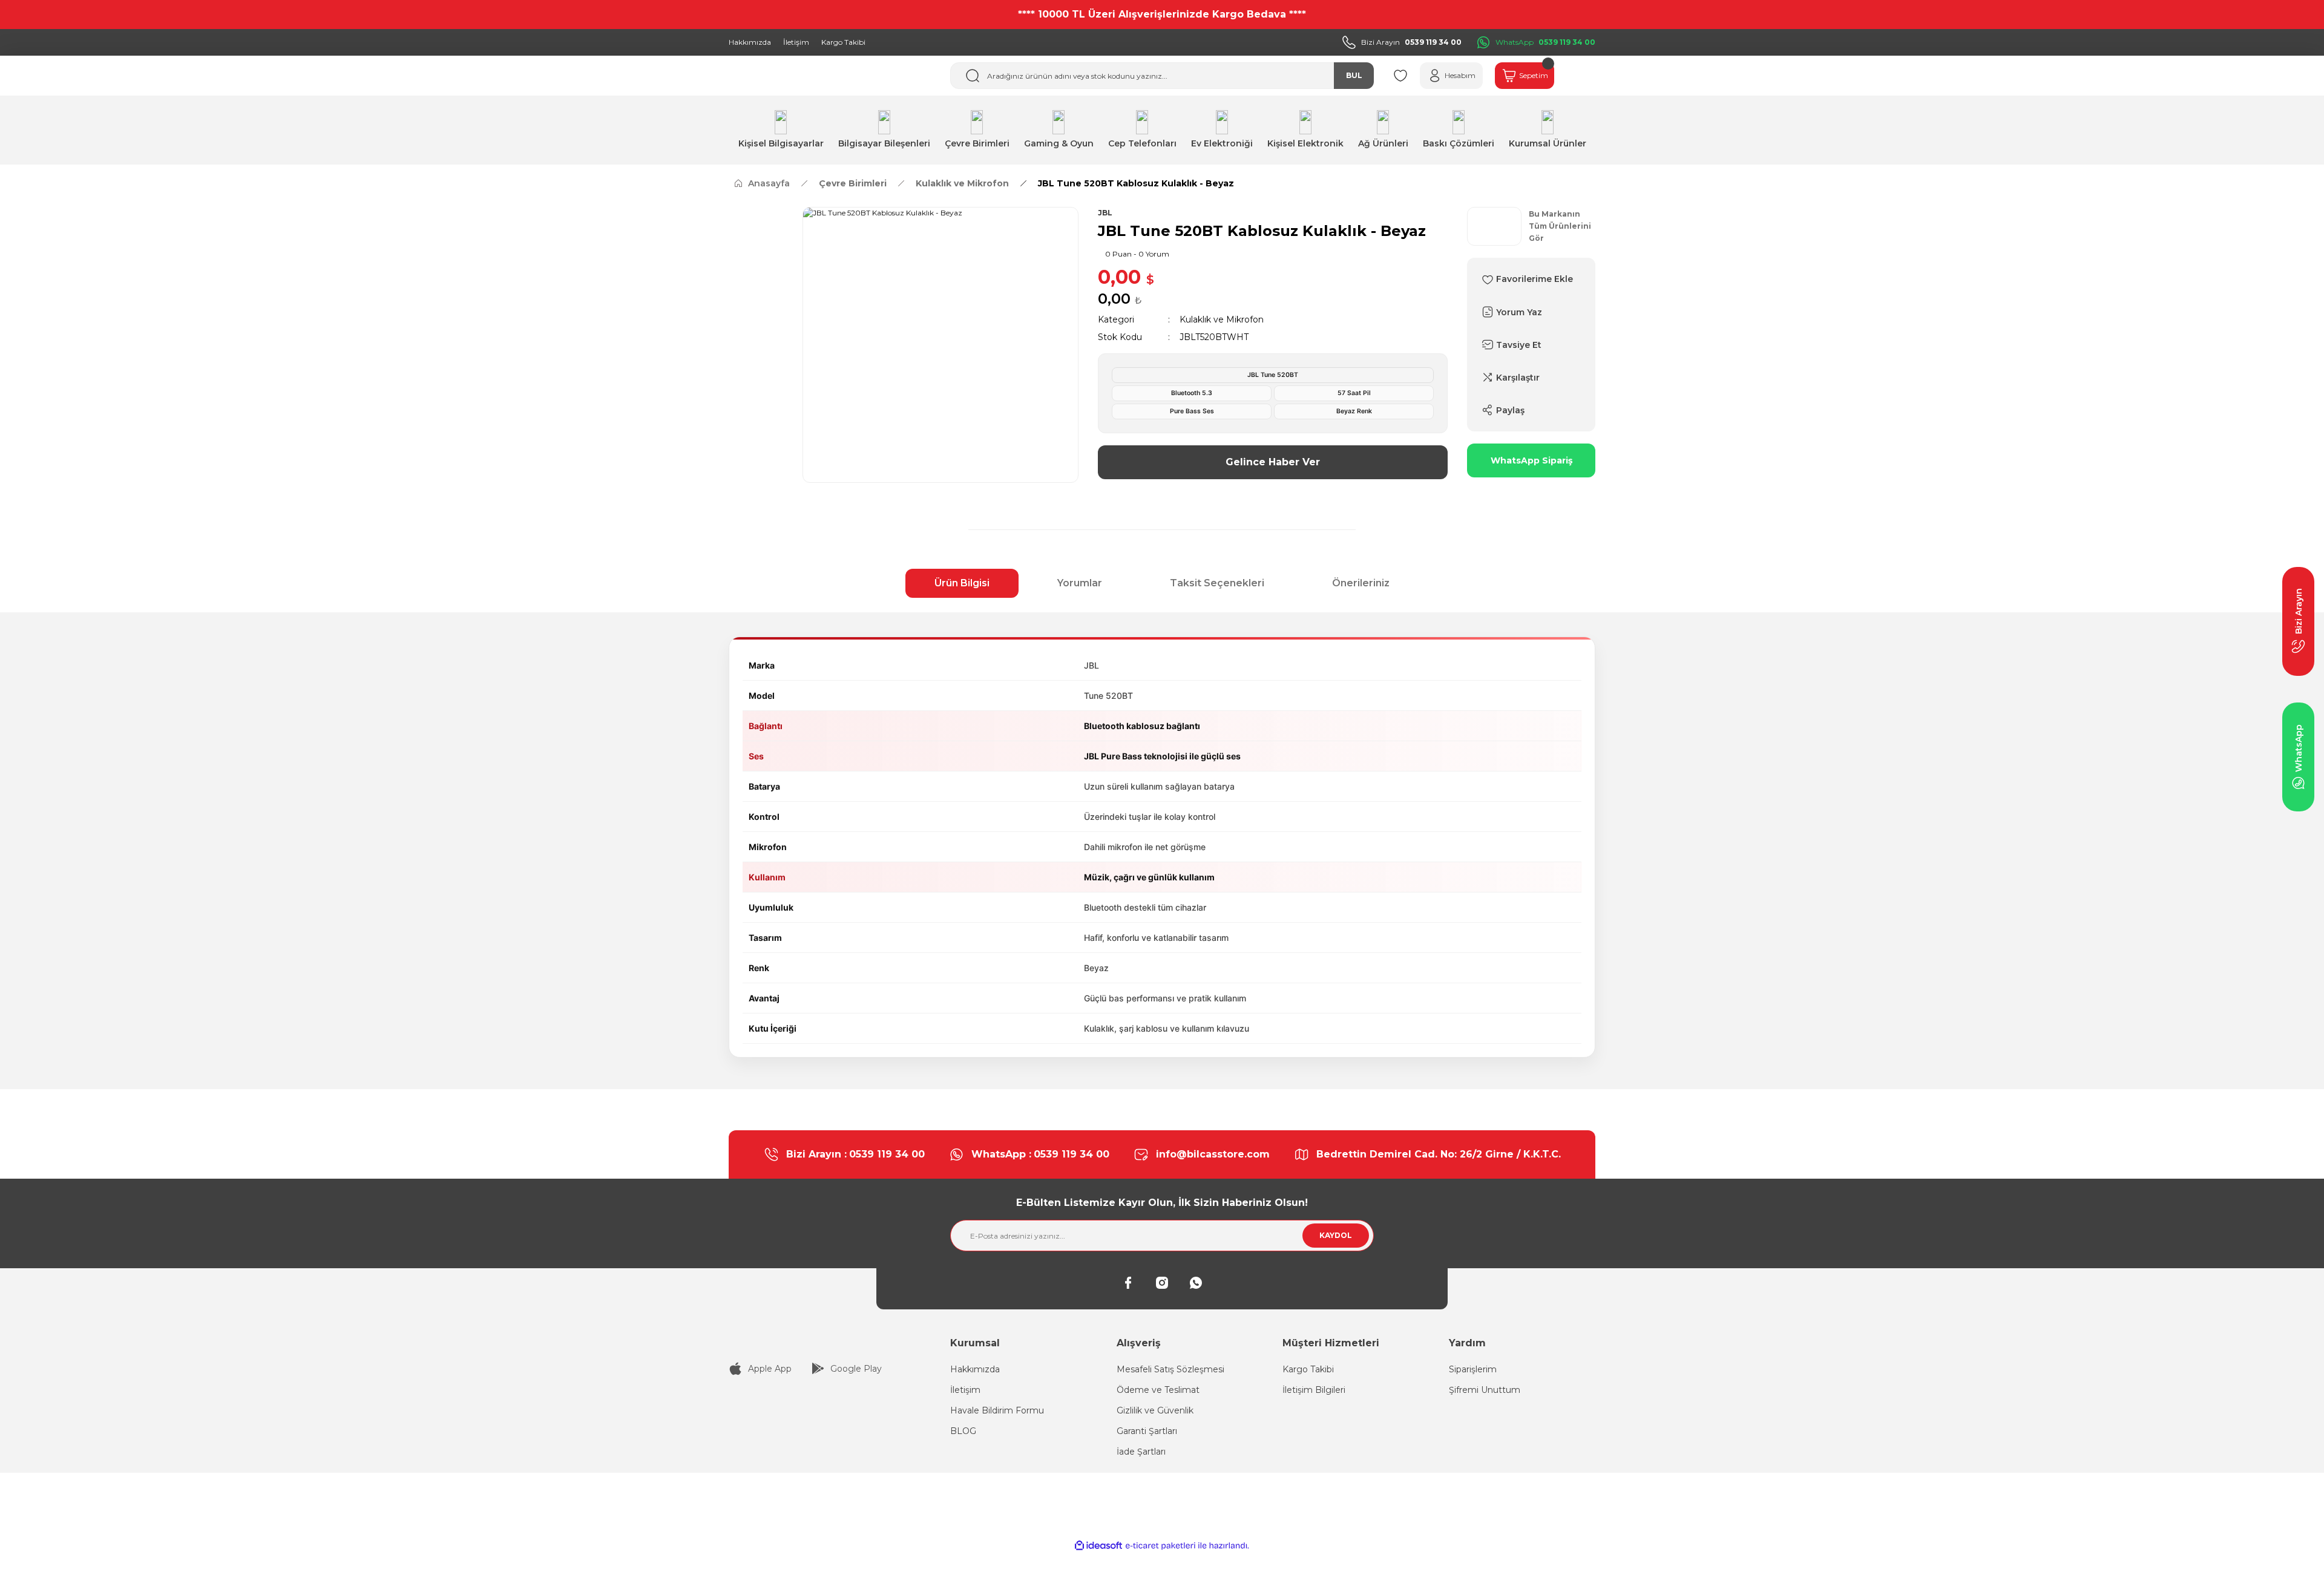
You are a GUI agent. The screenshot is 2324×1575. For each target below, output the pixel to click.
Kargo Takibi (1308, 1369)
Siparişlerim (1473, 1369)
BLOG (963, 1431)
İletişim (965, 1390)
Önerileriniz (1361, 583)
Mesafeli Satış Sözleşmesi (1170, 1369)
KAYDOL (1336, 1235)
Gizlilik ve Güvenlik (1155, 1410)
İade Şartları (1141, 1452)
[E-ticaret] (1160, 1546)
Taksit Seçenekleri (1217, 583)
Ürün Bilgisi (962, 583)
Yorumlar (1080, 583)
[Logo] (830, 1341)
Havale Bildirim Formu (997, 1410)
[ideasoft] (1098, 1546)
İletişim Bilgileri (1314, 1390)
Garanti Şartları (1147, 1431)
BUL (1354, 75)
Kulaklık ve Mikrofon (1222, 319)
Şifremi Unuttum (1485, 1390)
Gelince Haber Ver (1273, 462)
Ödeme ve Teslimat (1158, 1390)
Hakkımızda (975, 1369)
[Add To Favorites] (1531, 279)
